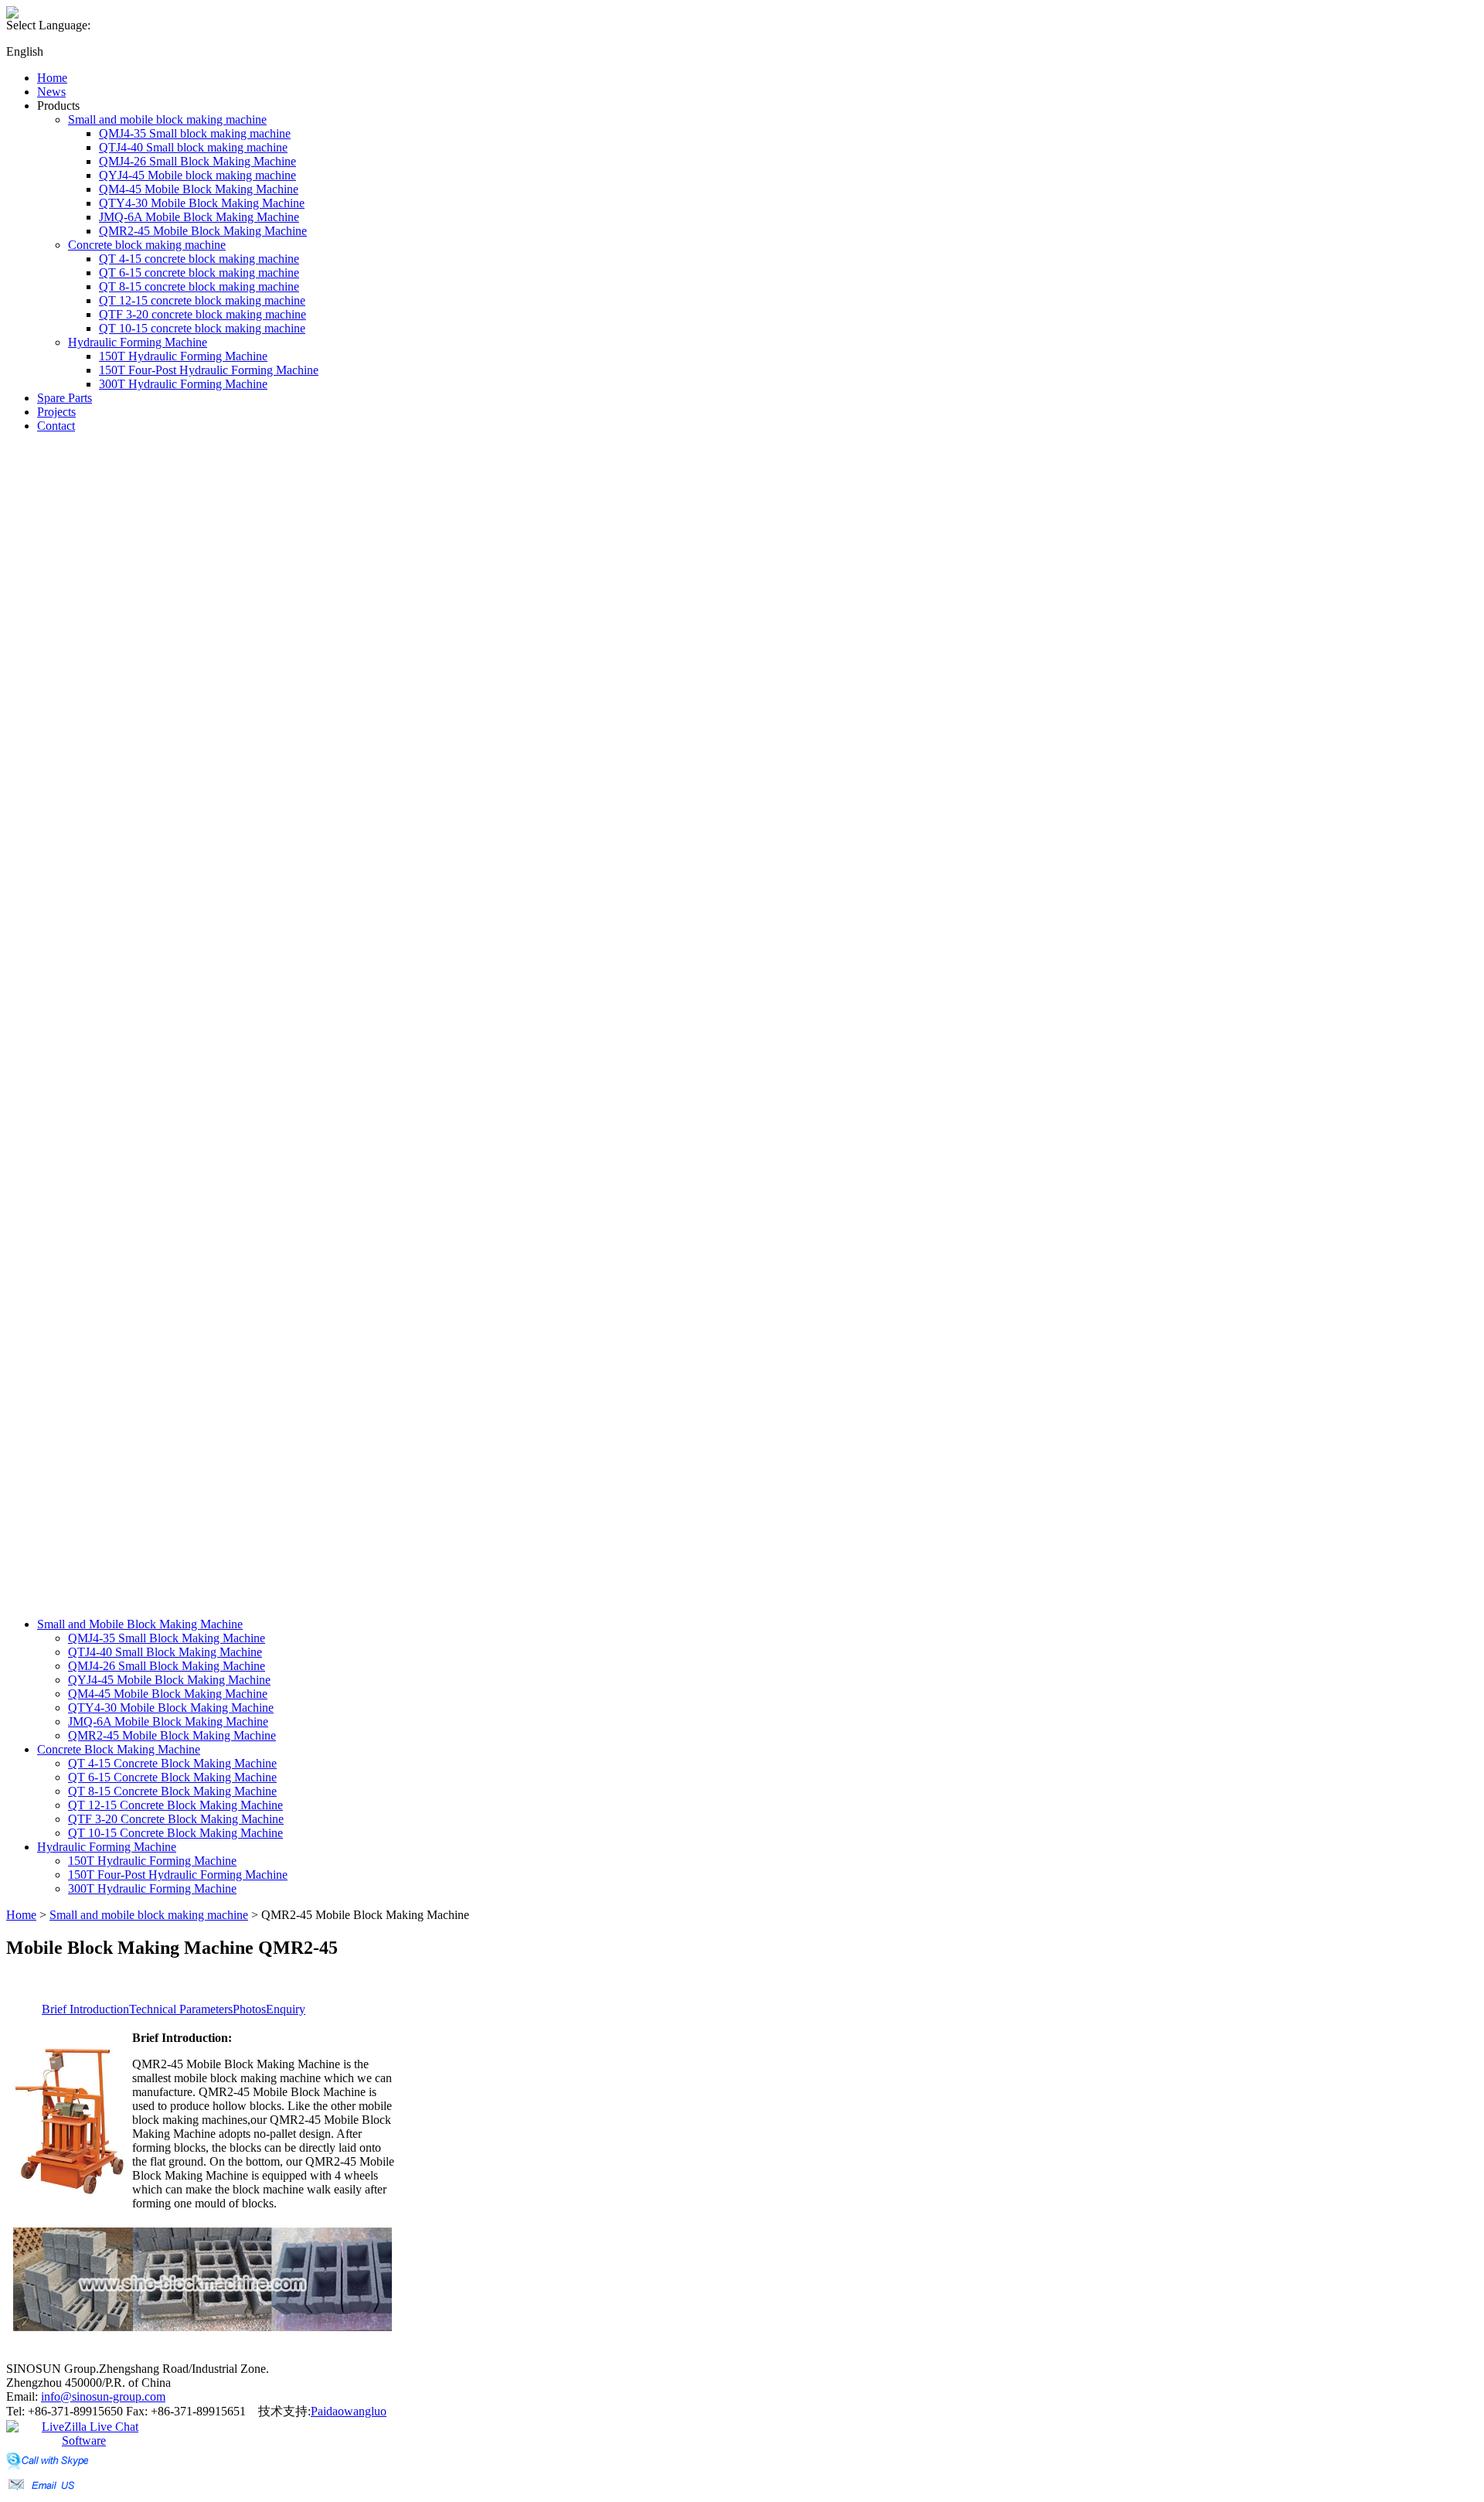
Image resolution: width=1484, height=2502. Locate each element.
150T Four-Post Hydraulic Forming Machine (178, 1875)
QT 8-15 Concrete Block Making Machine (172, 1791)
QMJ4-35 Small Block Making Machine (167, 1638)
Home (21, 1915)
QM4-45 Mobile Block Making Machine (168, 1694)
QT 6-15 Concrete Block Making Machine (172, 1777)
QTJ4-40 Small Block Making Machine (165, 1652)
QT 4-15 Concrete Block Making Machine (172, 1763)
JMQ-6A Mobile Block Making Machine (168, 1721)
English (25, 51)
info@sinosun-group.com (103, 2396)
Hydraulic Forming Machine (107, 1847)
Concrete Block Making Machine (119, 1749)
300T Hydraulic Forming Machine (152, 1888)
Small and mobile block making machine (149, 1915)
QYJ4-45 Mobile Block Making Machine (169, 1680)
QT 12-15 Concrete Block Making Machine (175, 1805)
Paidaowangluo (349, 2411)
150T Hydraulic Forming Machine (152, 1861)
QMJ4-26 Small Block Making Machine (167, 1666)
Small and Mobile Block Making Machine (140, 1624)
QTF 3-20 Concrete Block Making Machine (176, 1819)
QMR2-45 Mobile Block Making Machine (172, 1735)
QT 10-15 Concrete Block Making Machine (175, 1833)
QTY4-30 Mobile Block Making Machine (171, 1708)
